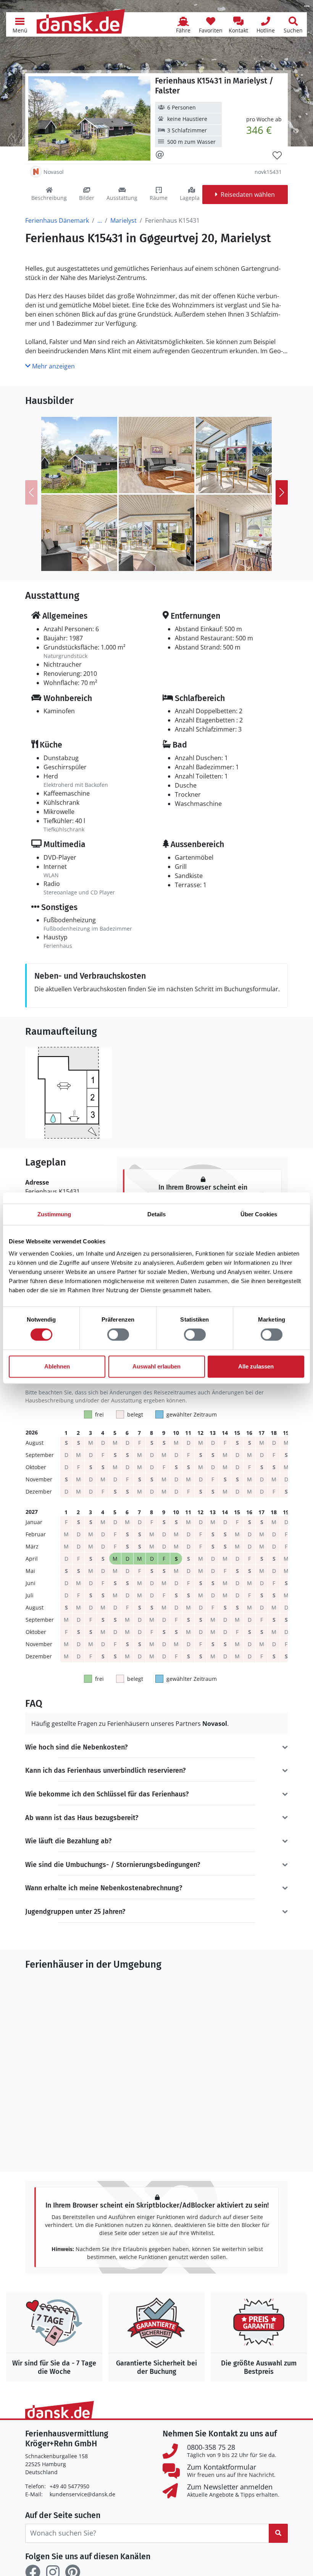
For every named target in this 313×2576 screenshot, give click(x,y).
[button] (20, 24)
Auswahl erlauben (156, 1366)
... (100, 220)
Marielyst (123, 220)
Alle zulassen (256, 1366)
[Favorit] (277, 156)
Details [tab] (157, 1214)
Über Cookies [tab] (259, 1214)
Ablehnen (57, 1366)
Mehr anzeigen (53, 366)
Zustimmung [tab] (54, 1214)
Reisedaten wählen (248, 195)
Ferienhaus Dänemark (57, 220)
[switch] (118, 1335)
